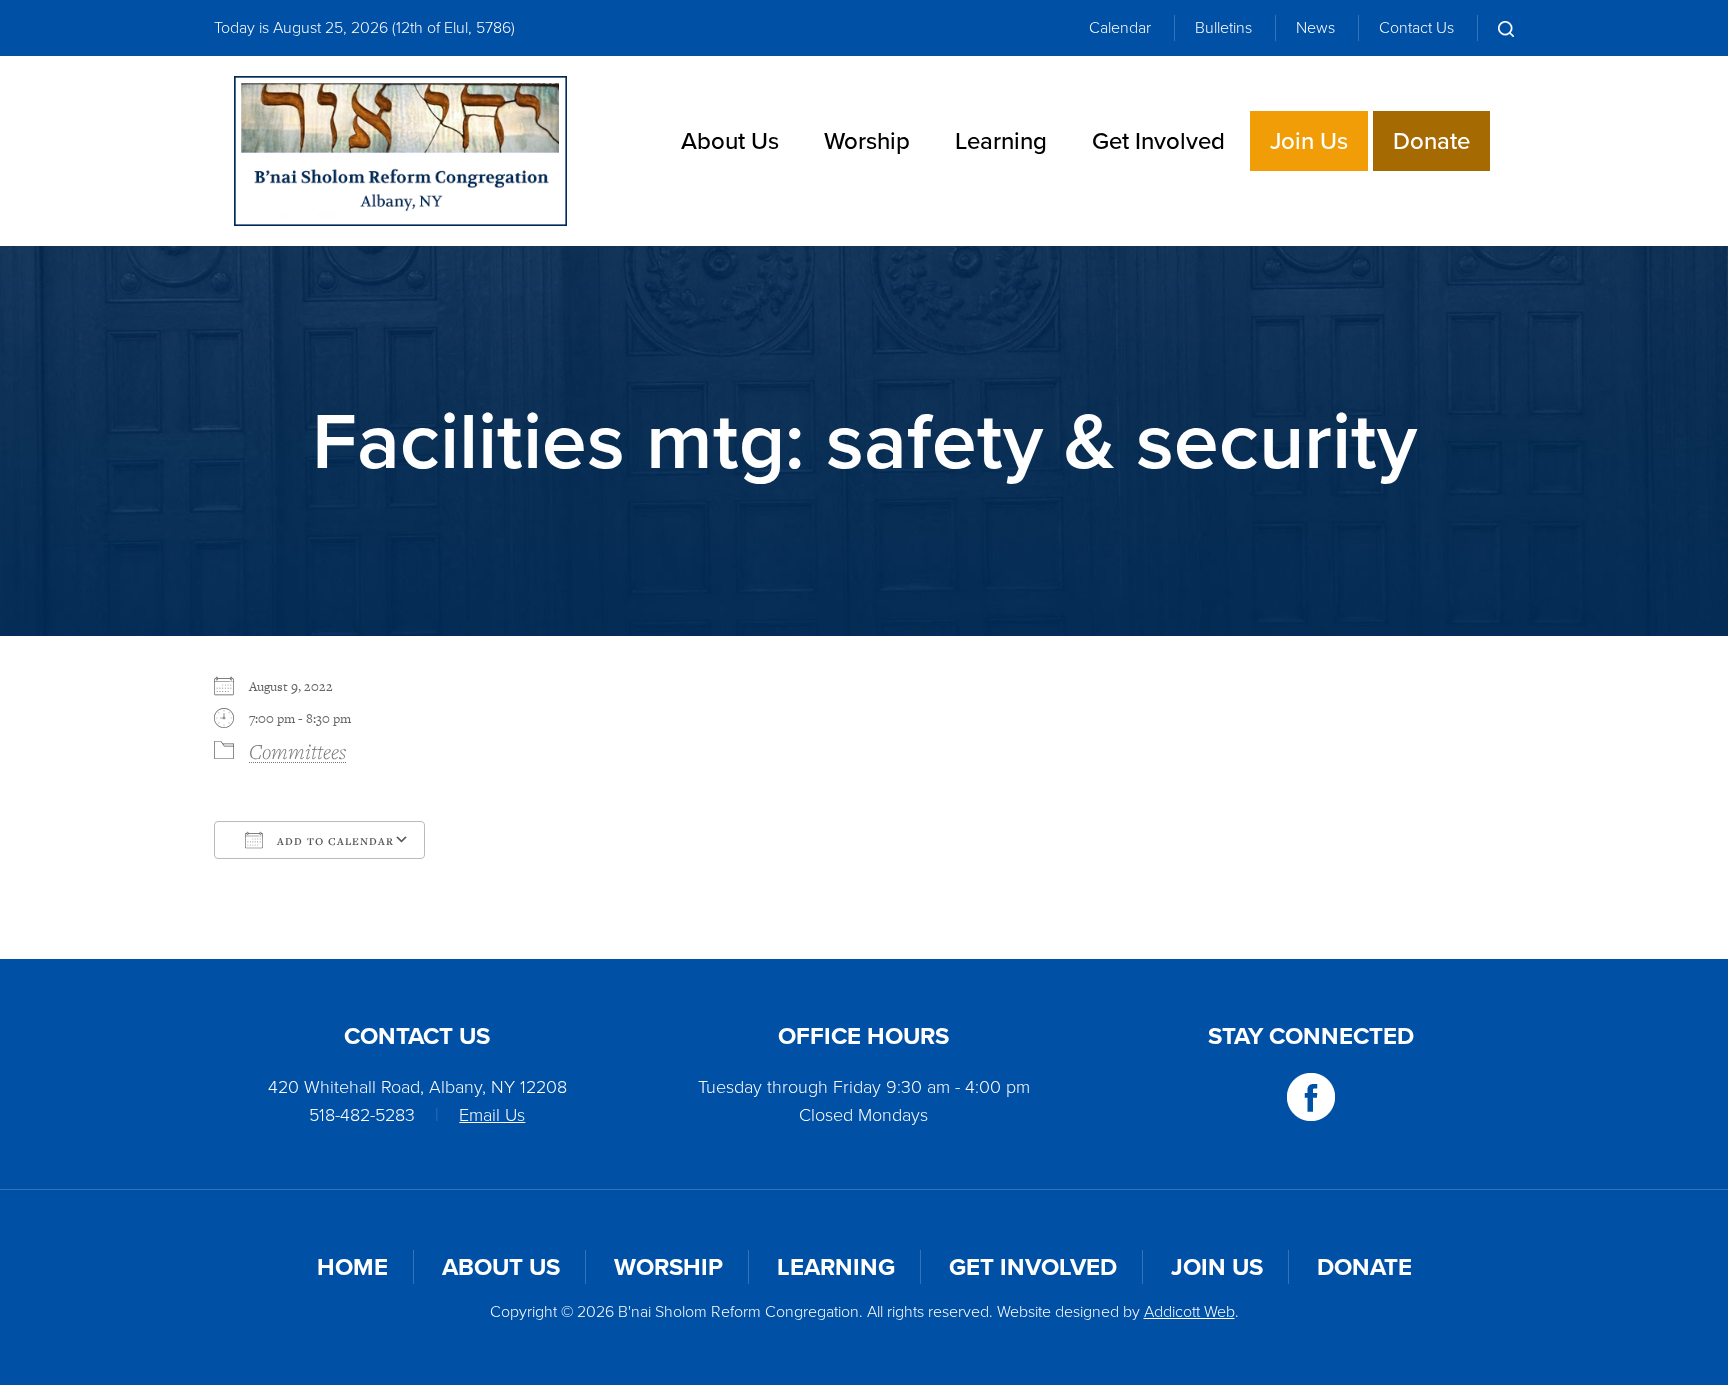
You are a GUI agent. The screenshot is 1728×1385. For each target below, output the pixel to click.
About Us (730, 141)
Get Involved (1158, 141)
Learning (1001, 141)
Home (352, 1267)
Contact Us (1416, 27)
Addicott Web (1189, 1311)
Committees (297, 751)
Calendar (1120, 27)
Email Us (492, 1115)
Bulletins (1223, 27)
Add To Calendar (333, 841)
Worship (867, 141)
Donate (1431, 141)
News (1315, 27)
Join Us (1309, 141)
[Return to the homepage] (400, 151)
